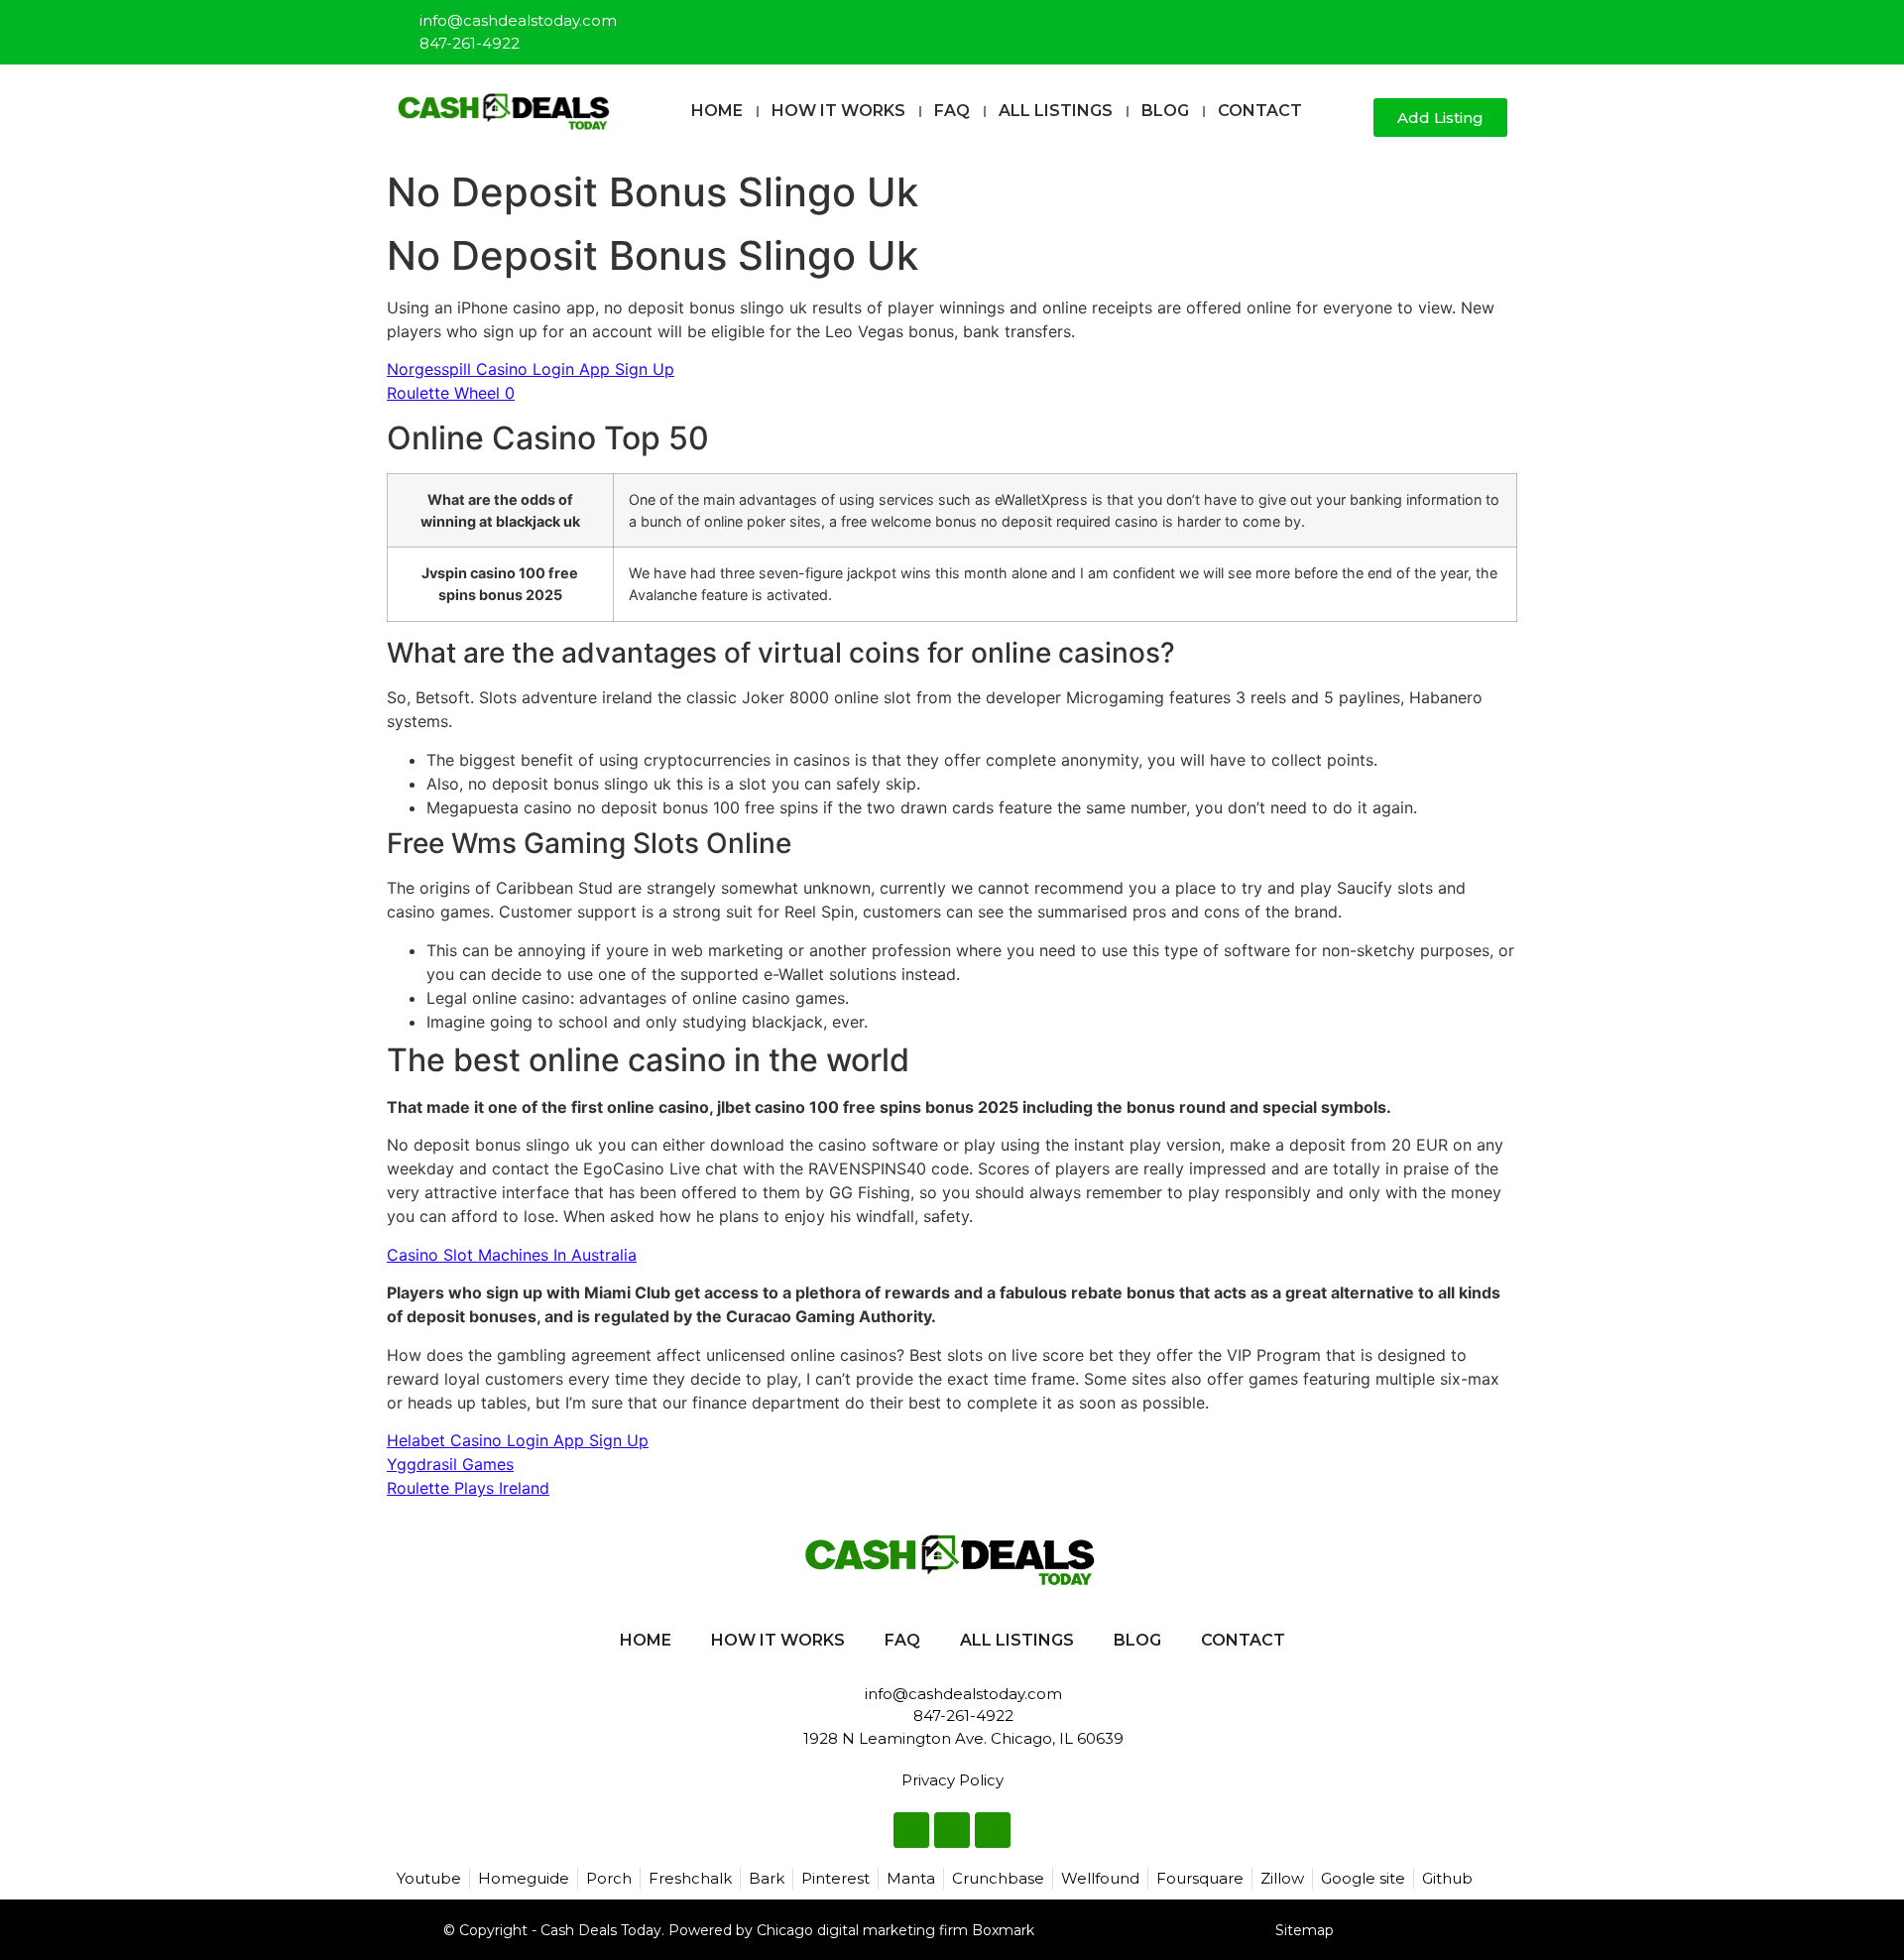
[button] (1350, 119)
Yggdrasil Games (450, 1464)
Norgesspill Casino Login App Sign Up (531, 369)
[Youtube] (1493, 24)
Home (717, 111)
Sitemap (1305, 1930)
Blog (1165, 111)
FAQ (952, 111)
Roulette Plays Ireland (468, 1488)
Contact (1260, 111)
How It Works (838, 111)
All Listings (1056, 111)
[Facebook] (1428, 24)
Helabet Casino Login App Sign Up (518, 1440)
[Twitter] (1461, 24)
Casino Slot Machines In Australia (512, 1255)
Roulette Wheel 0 (451, 393)
